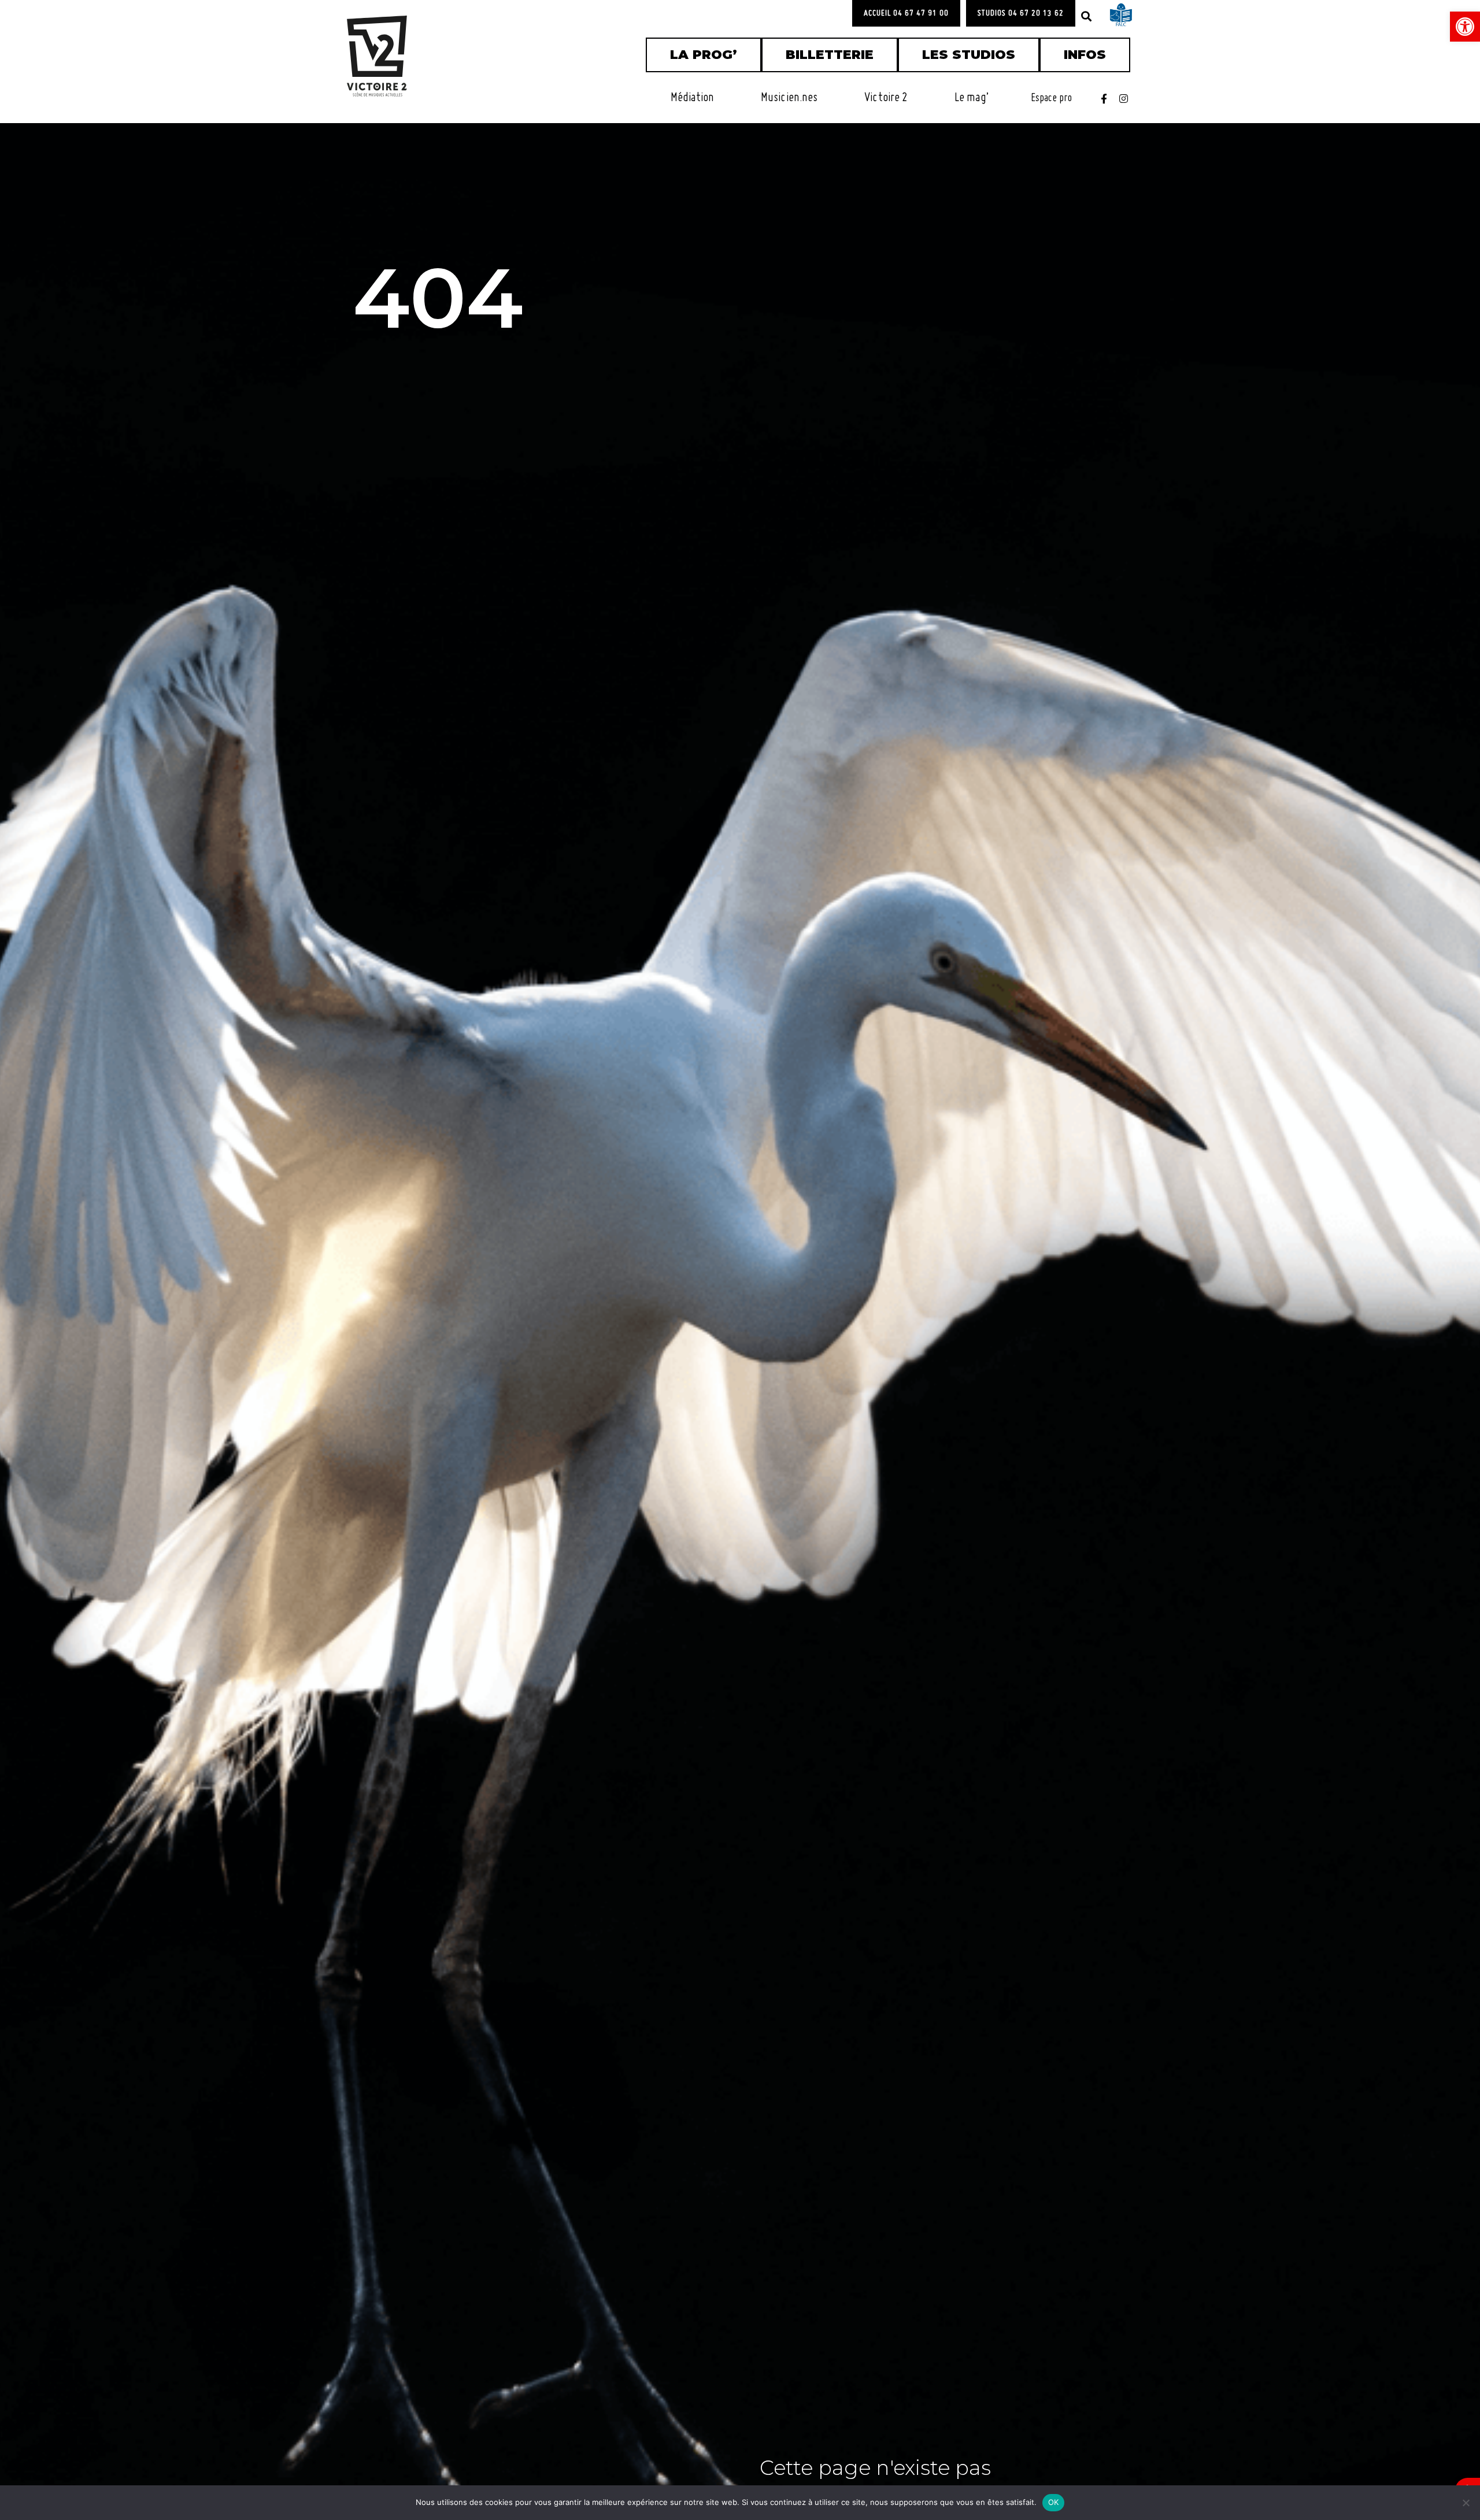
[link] (1465, 27)
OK (1054, 2502)
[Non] (1466, 2503)
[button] (1086, 16)
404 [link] (438, 298)
